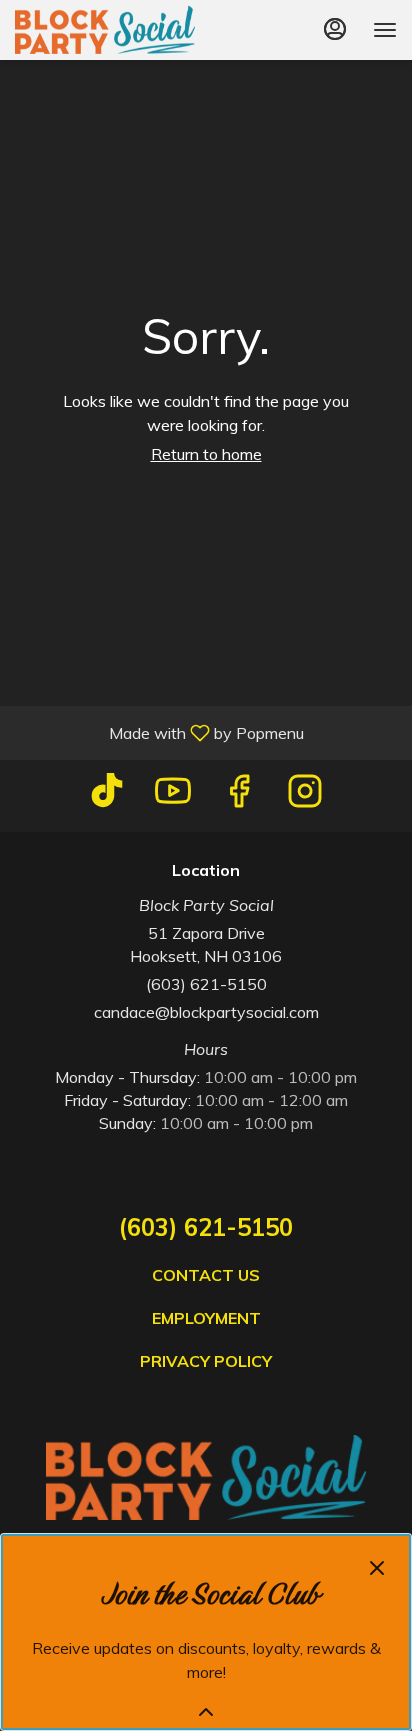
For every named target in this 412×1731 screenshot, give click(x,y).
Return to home (206, 454)
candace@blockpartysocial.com (206, 1012)
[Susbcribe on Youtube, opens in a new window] (173, 795)
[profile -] (335, 29)
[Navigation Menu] (385, 30)
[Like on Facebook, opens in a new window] (239, 795)
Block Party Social (206, 1478)
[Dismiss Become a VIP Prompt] (377, 1568)
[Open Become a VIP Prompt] (206, 1712)
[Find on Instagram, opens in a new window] (305, 795)
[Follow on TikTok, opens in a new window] (107, 795)
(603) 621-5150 (206, 984)
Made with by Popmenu (159, 732)
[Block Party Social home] (105, 30)
